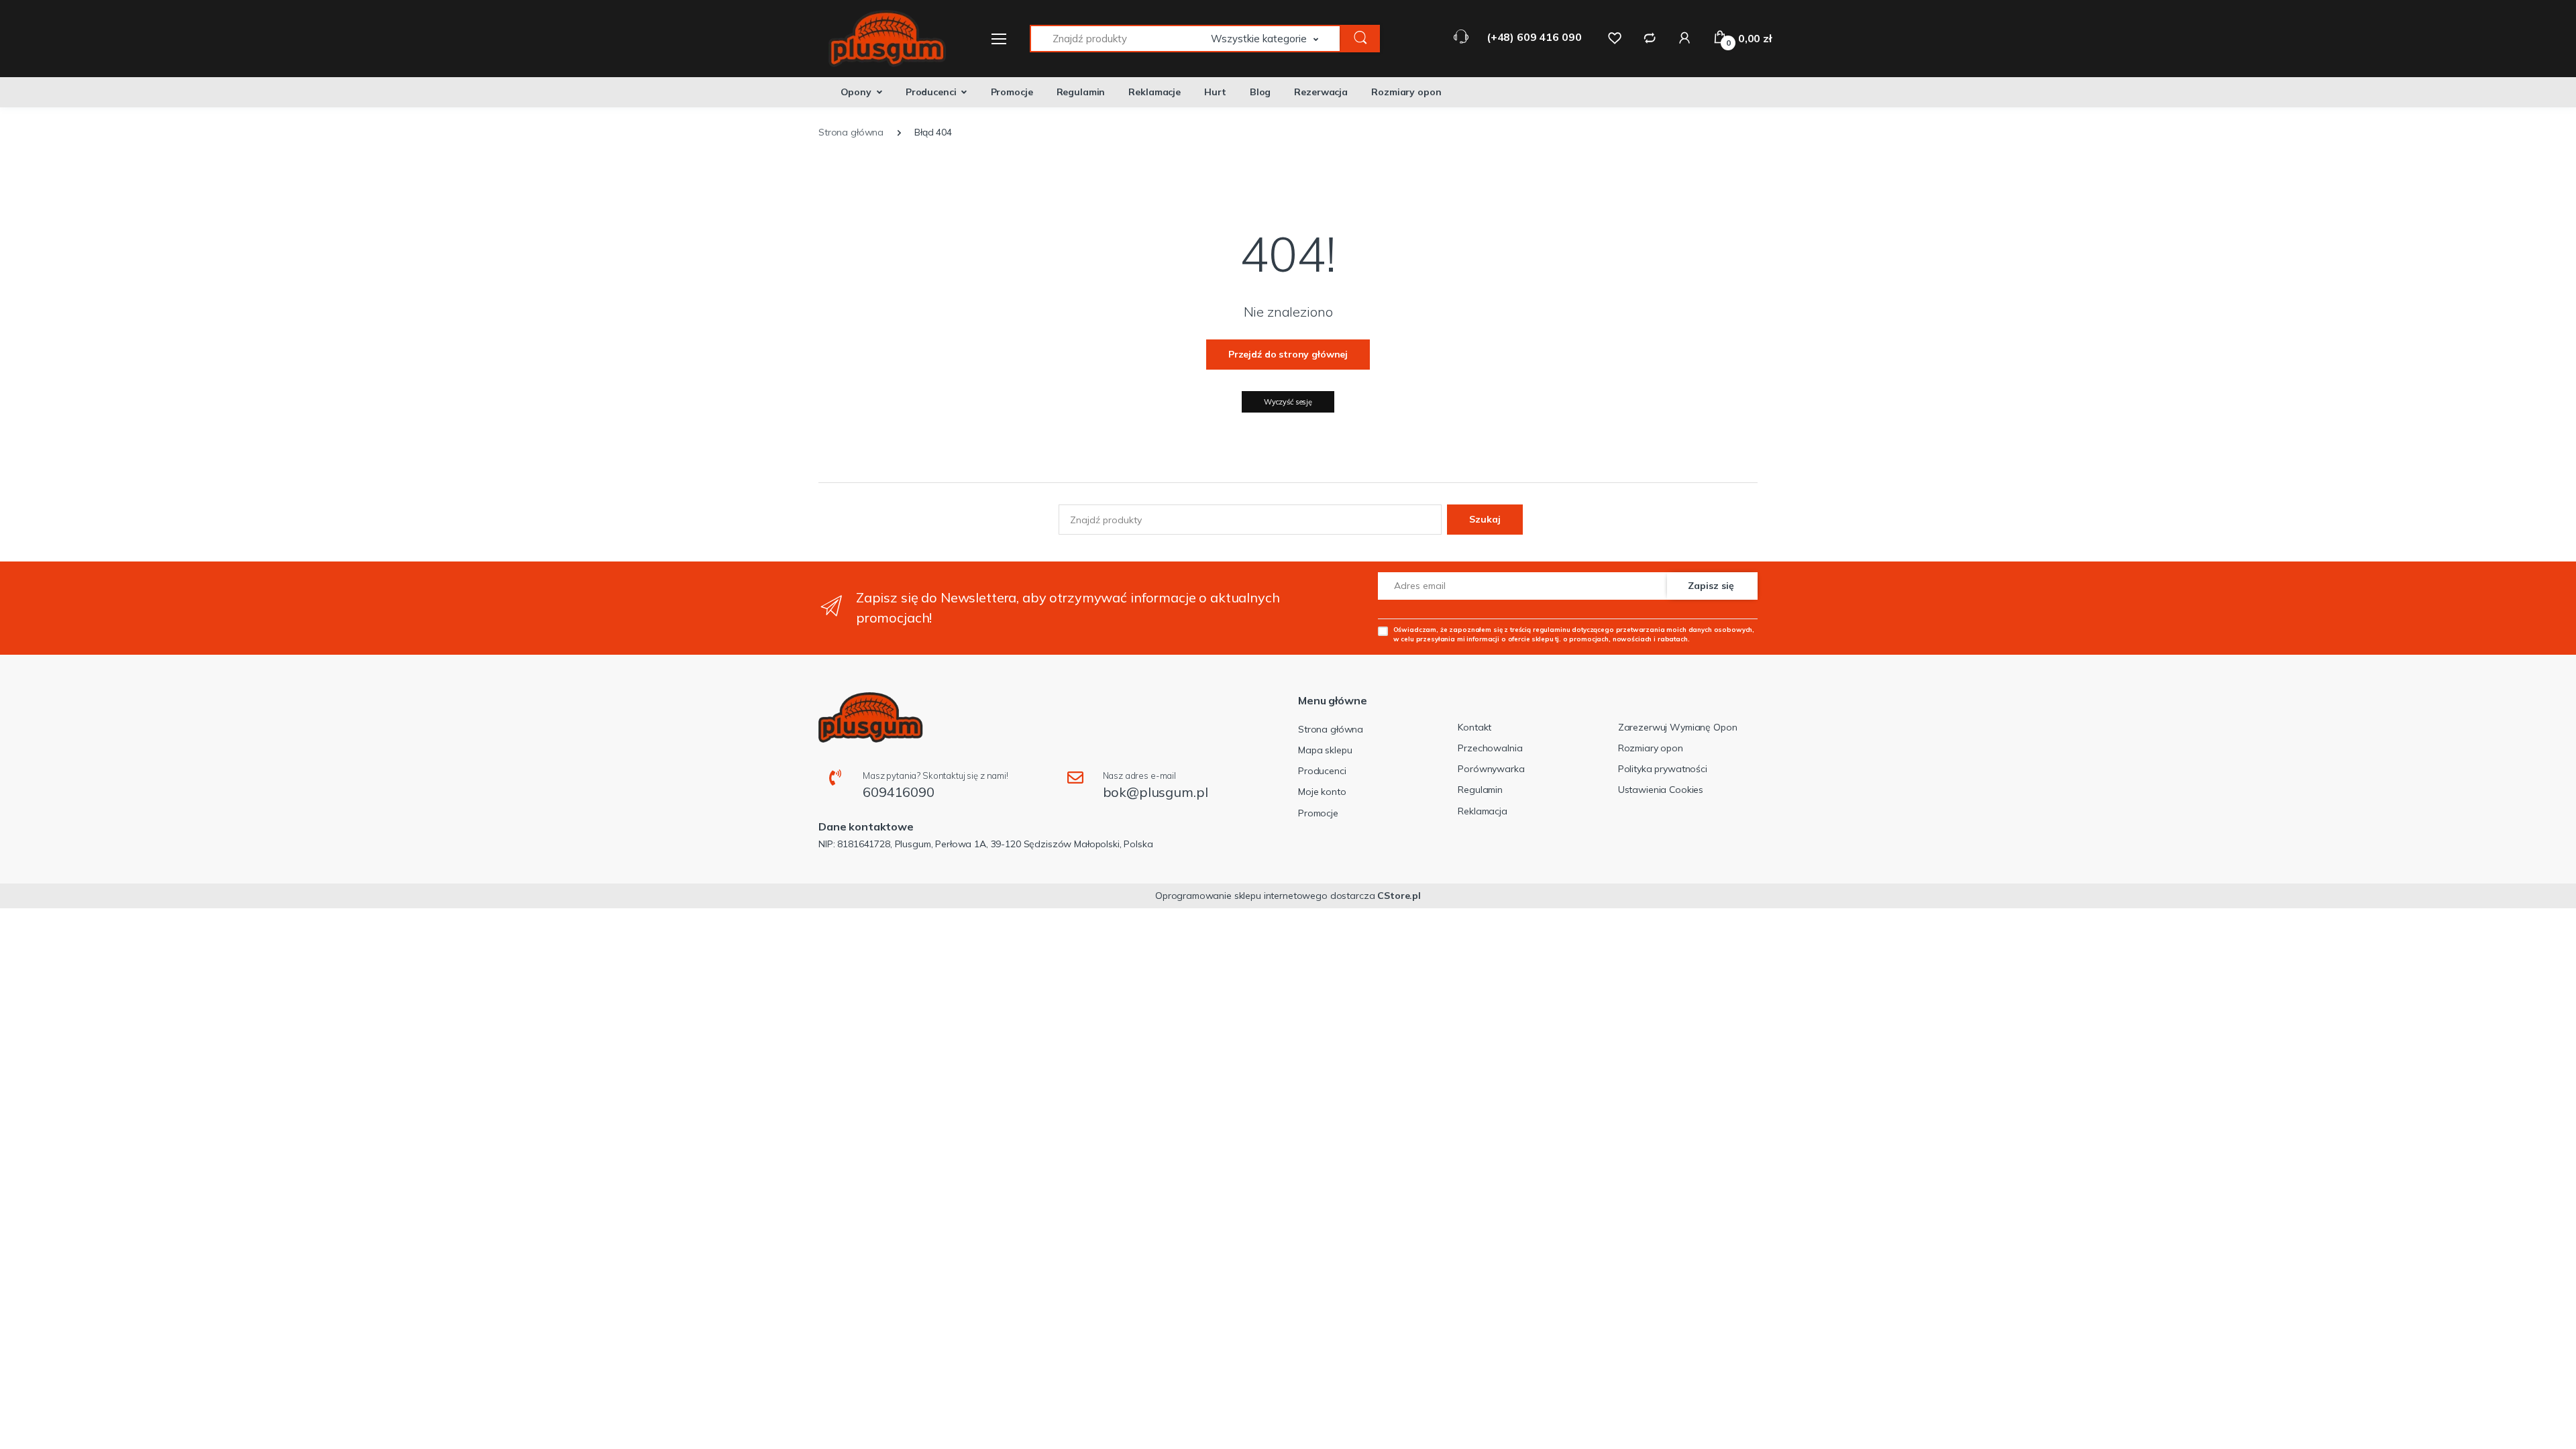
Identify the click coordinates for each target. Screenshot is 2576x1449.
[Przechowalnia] (1615, 38)
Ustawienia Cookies (1661, 790)
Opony (856, 92)
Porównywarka (1491, 769)
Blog (1260, 92)
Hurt (1215, 92)
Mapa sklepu (1325, 750)
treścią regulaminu (1540, 629)
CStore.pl (1399, 896)
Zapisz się (1711, 586)
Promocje (1012, 92)
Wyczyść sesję (1288, 402)
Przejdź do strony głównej (1288, 354)
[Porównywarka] (1650, 38)
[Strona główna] (879, 39)
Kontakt (1474, 727)
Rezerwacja (1321, 92)
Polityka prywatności (1663, 769)
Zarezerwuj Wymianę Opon (1678, 727)
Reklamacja (1483, 811)
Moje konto (1322, 792)
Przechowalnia (1490, 748)
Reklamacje (1155, 92)
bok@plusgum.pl (1156, 792)
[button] (1276, 39)
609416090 (899, 792)
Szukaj (1485, 519)
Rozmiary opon (1406, 92)
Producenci (931, 92)
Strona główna (1331, 729)
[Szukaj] (1360, 39)
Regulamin (1081, 92)
